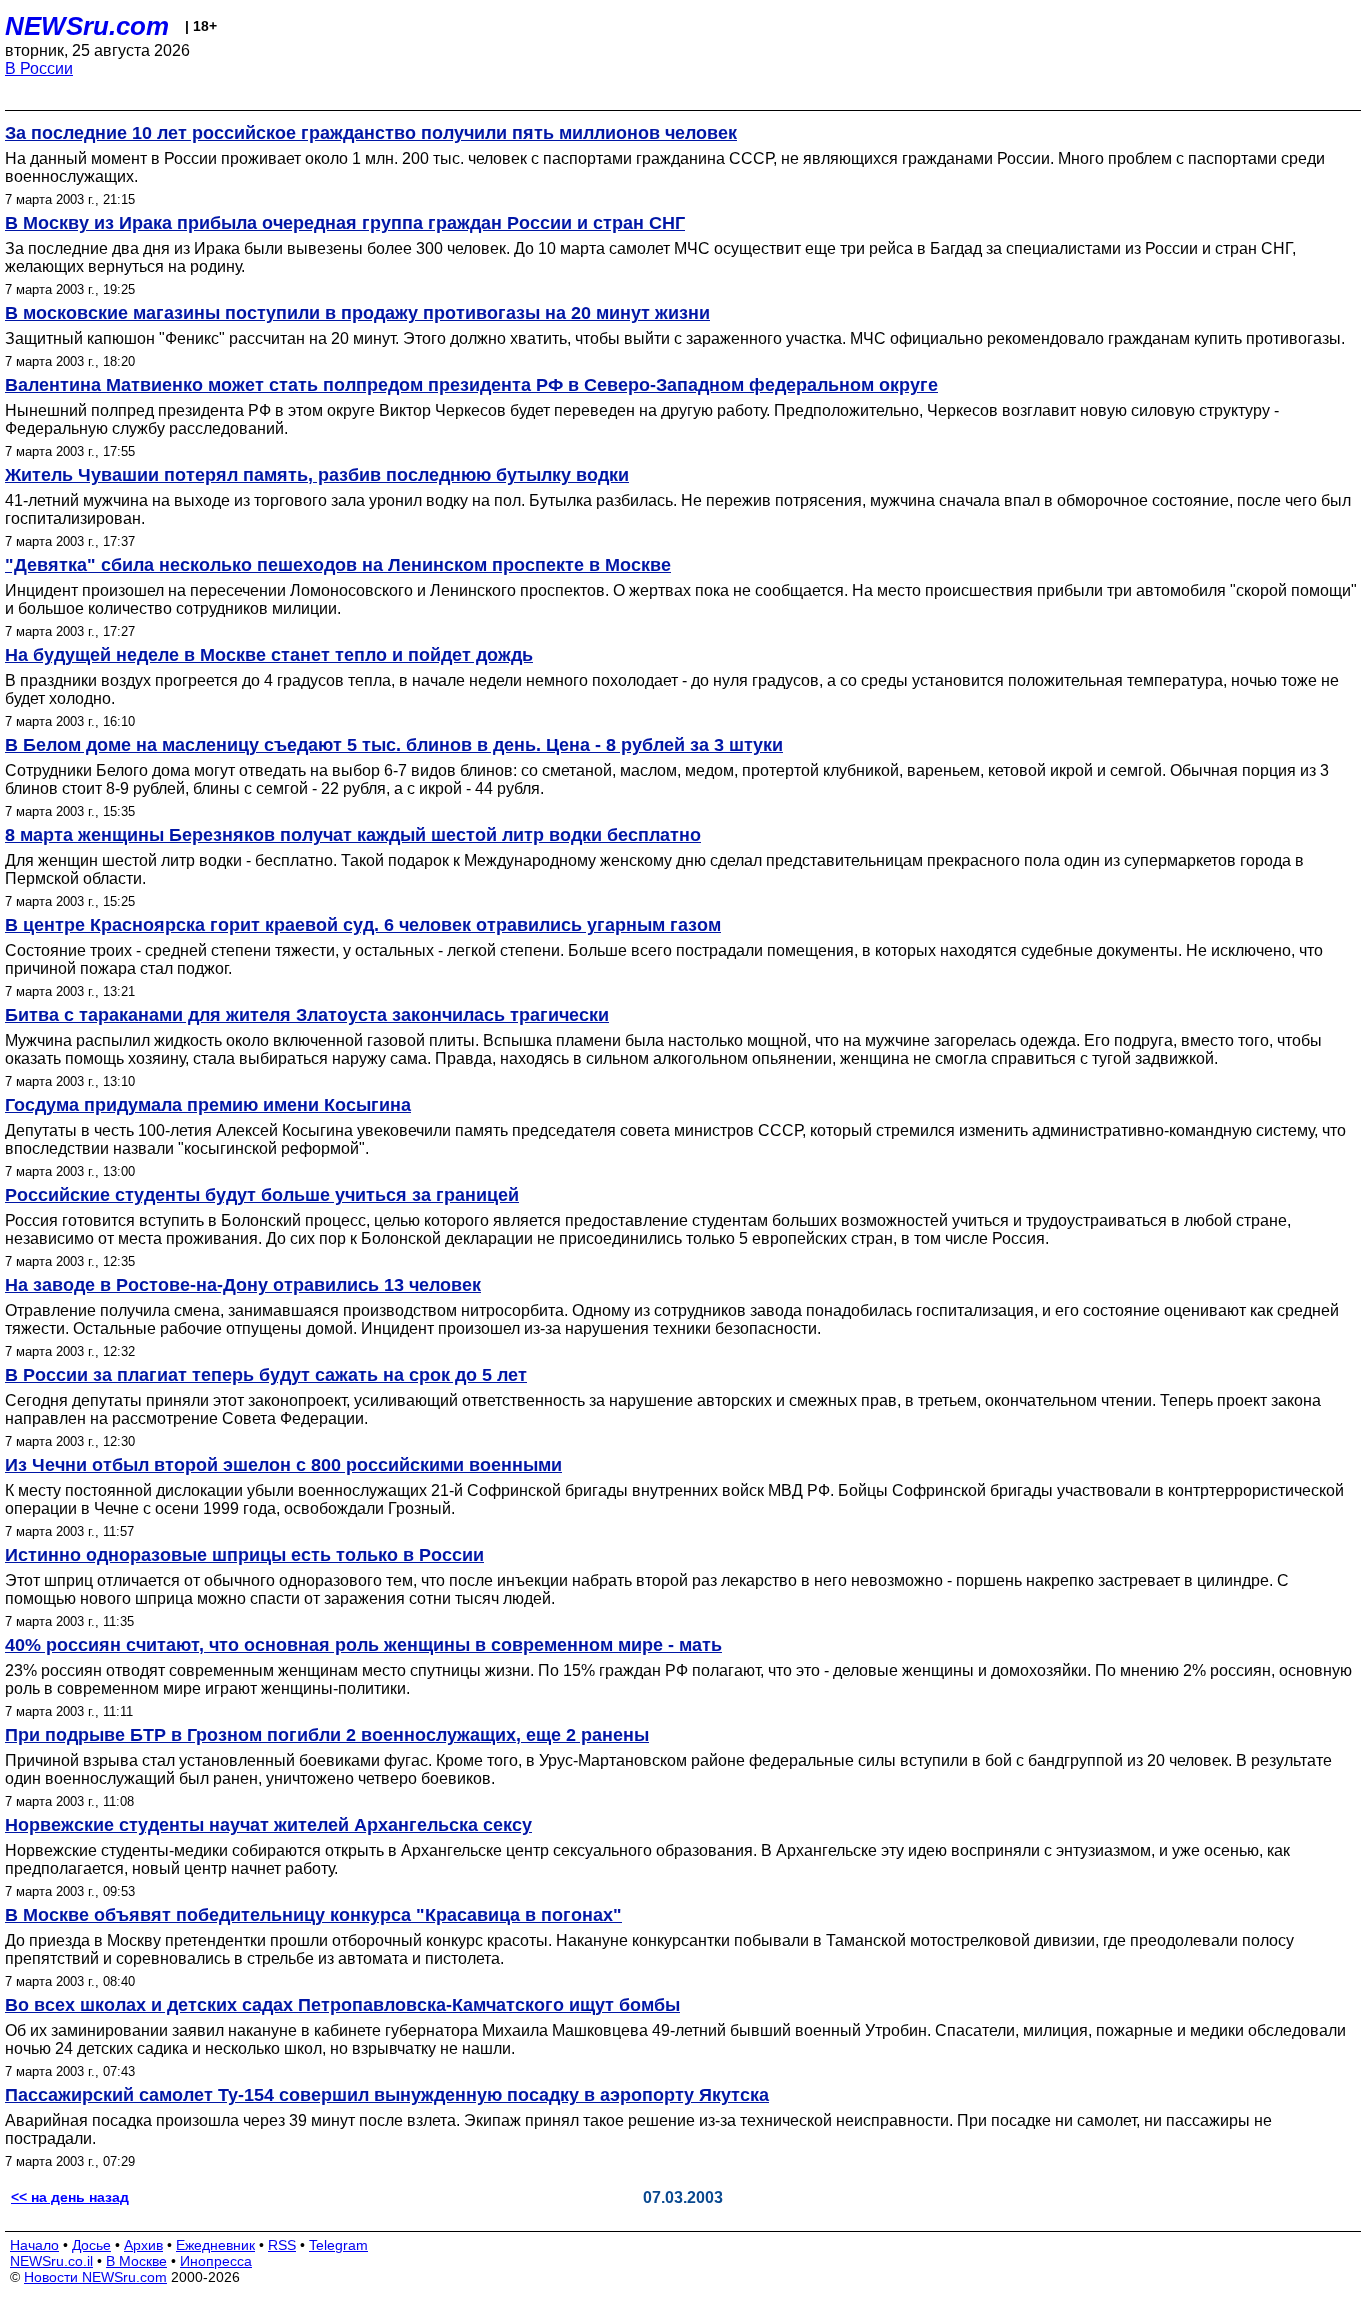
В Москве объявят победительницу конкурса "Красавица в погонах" (313, 1915)
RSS (282, 2245)
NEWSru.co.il (51, 2261)
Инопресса (216, 2261)
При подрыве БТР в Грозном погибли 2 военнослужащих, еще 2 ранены (327, 1735)
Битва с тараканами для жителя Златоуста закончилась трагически (307, 1015)
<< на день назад (70, 2197)
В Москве (136, 2261)
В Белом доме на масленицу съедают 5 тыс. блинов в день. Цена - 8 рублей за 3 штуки (394, 745)
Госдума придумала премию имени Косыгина (208, 1105)
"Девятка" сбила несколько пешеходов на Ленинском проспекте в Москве (338, 565)
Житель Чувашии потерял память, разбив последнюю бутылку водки (317, 475)
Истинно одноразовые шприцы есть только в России (244, 1555)
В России (39, 68)
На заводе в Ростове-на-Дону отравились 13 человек (243, 1285)
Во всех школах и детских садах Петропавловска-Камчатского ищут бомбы (342, 2005)
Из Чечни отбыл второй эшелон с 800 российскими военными (283, 1465)
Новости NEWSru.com (95, 2277)
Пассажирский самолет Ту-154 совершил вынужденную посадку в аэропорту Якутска (387, 2095)
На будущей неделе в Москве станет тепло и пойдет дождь (269, 655)
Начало (34, 2245)
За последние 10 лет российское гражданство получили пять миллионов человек (371, 133)
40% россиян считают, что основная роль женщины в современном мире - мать (363, 1645)
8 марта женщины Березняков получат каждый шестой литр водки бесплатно (353, 835)
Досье (91, 2245)
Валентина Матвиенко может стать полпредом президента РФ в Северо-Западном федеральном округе (471, 385)
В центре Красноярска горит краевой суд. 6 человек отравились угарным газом (363, 925)
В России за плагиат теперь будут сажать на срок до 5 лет (266, 1375)
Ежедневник (215, 2245)
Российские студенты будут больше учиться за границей (262, 1195)
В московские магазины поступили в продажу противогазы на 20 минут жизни (357, 313)
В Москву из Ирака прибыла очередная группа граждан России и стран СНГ (345, 223)
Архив (143, 2245)
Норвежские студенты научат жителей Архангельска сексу (268, 1825)
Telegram (338, 2245)
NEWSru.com (87, 26)
